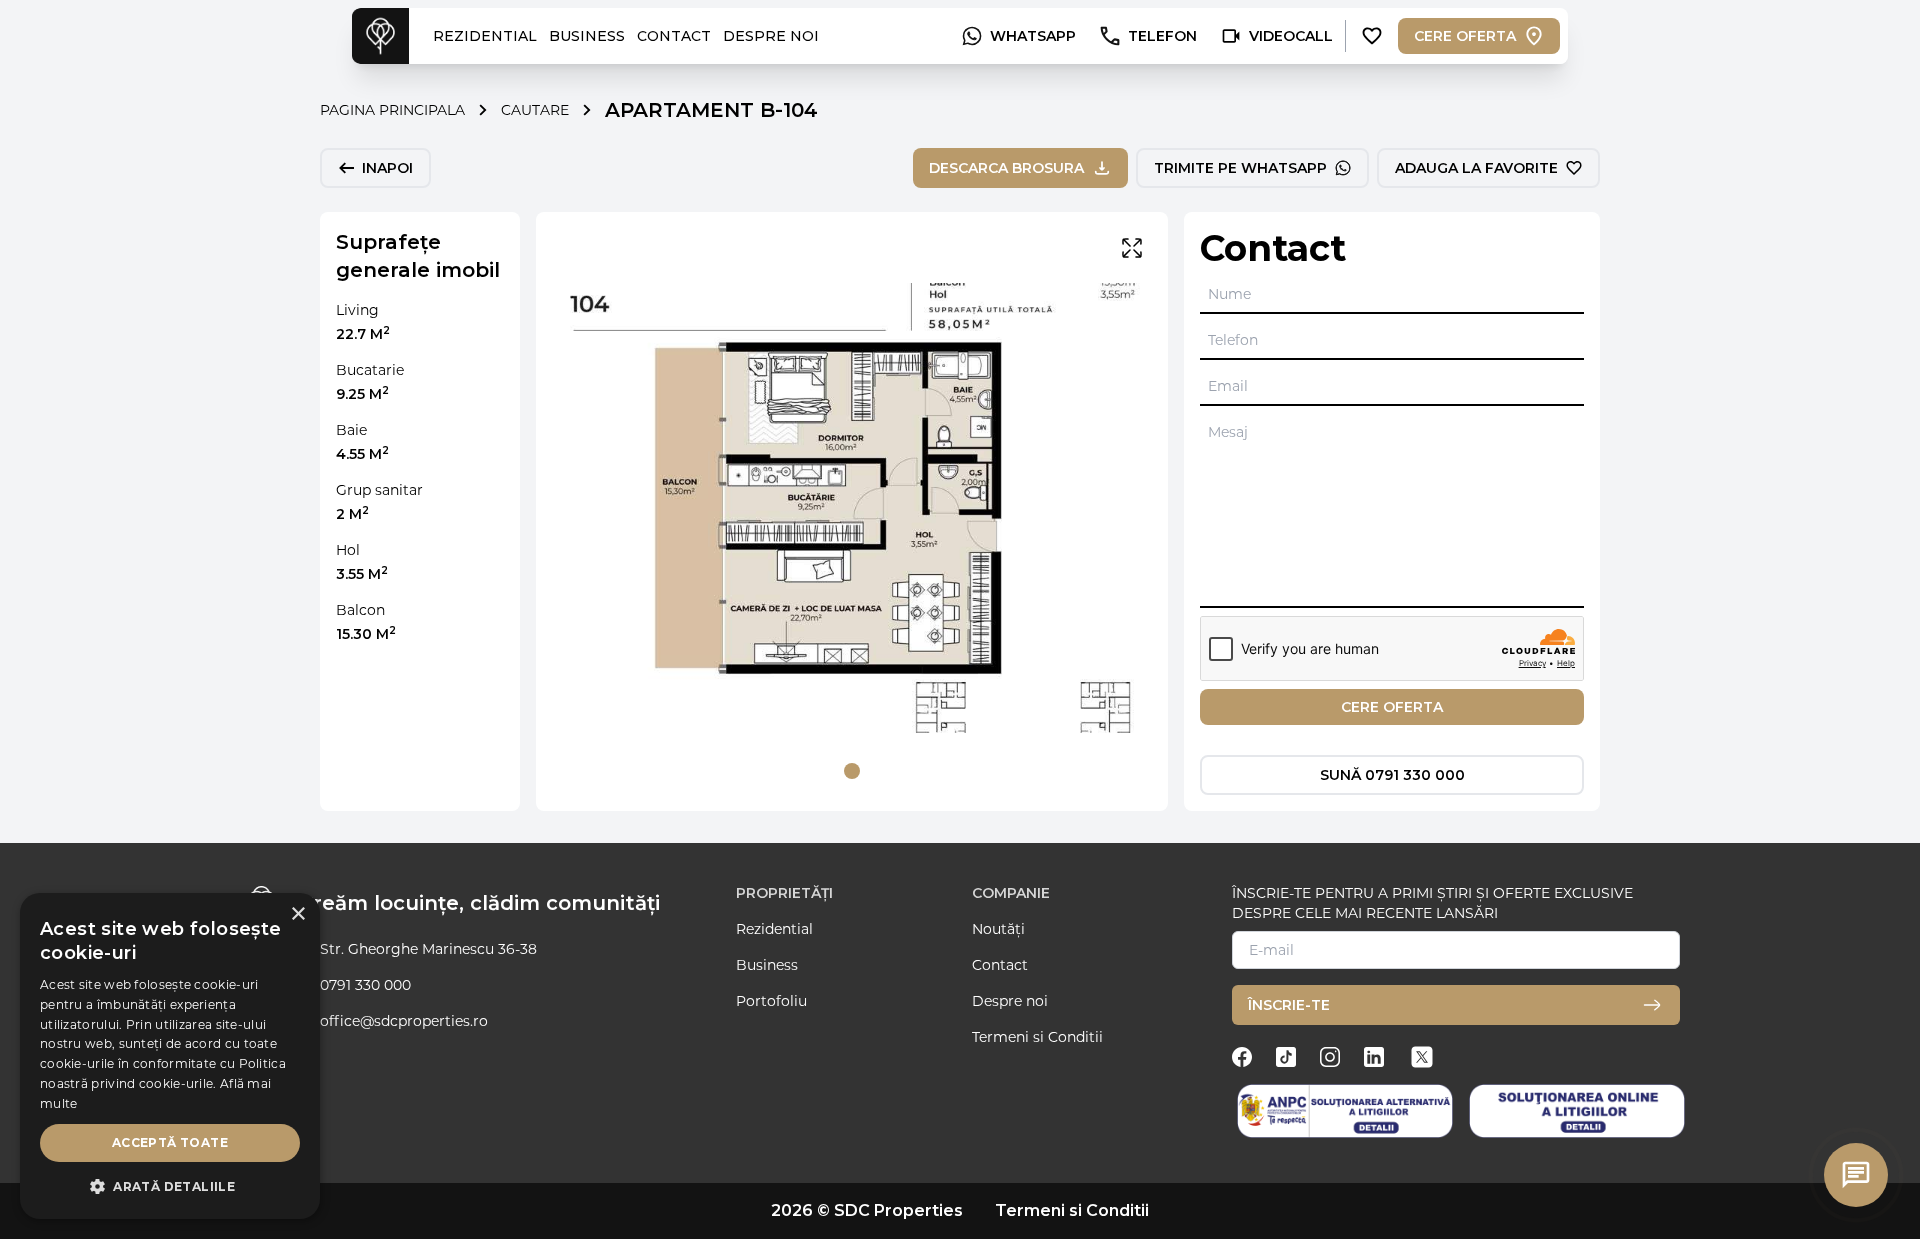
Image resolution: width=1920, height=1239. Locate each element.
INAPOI (387, 168)
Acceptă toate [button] (170, 1142)
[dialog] (170, 1056)
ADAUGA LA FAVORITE (1476, 168)
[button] (170, 1187)
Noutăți (998, 929)
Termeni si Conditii (1037, 1037)
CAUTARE (535, 110)
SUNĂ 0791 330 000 (1392, 775)
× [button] (297, 914)
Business (767, 965)
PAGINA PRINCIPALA (392, 110)
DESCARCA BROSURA (1006, 168)
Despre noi (1010, 1001)
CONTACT (674, 36)
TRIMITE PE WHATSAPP (1240, 168)
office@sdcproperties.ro (404, 1021)
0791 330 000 (365, 985)
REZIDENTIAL (485, 36)
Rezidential (774, 929)
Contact (1000, 965)
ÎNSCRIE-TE (1289, 1005)
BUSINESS (587, 36)
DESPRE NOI (771, 36)
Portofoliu (771, 1001)
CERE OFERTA (1465, 36)
